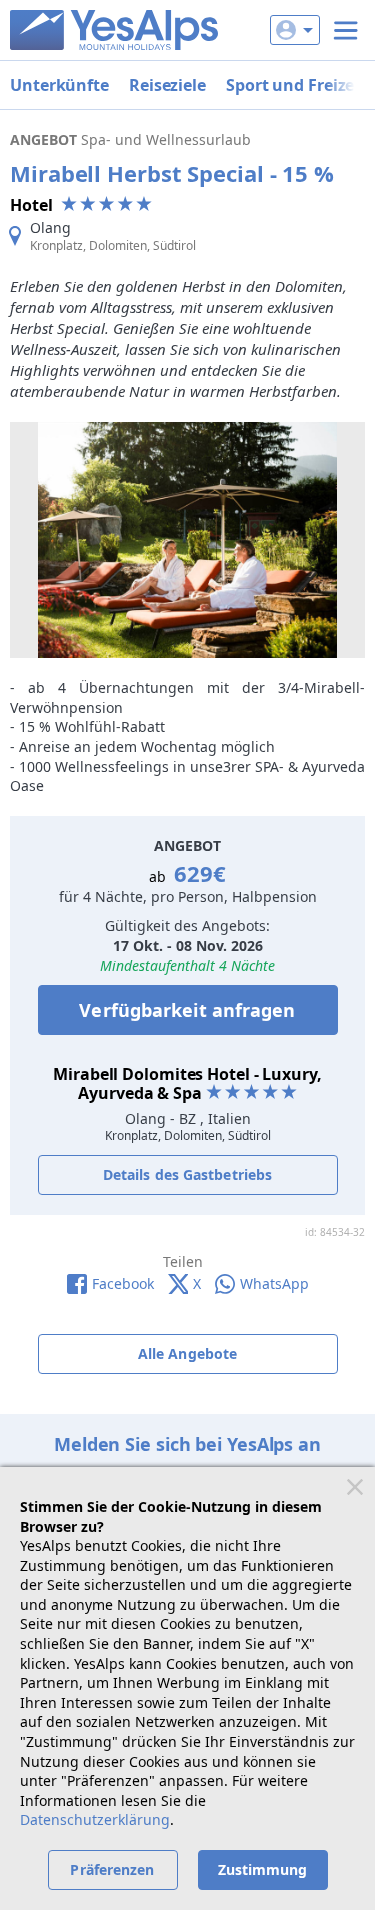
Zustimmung (263, 1869)
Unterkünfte (59, 85)
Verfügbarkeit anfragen (187, 1010)
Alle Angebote (187, 1353)
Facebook (123, 1283)
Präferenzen (112, 1869)
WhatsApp (274, 1283)
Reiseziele (167, 85)
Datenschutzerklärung (95, 1819)
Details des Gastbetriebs (187, 1174)
